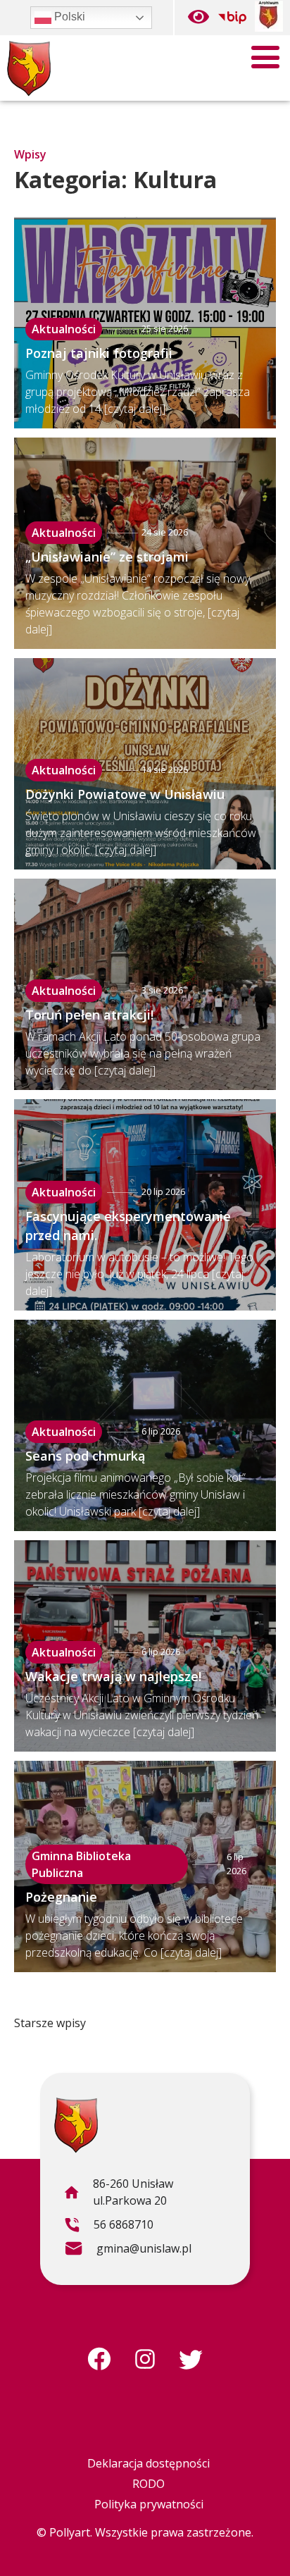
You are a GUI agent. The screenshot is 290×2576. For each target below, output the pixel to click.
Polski (68, 17)
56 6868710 (109, 2227)
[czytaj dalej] (135, 409)
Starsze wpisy (50, 2023)
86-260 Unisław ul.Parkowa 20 (118, 2194)
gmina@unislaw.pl (128, 2250)
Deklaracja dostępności (149, 2463)
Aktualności (64, 329)
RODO (149, 2484)
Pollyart (70, 2532)
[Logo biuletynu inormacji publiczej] (232, 18)
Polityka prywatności (149, 2504)
